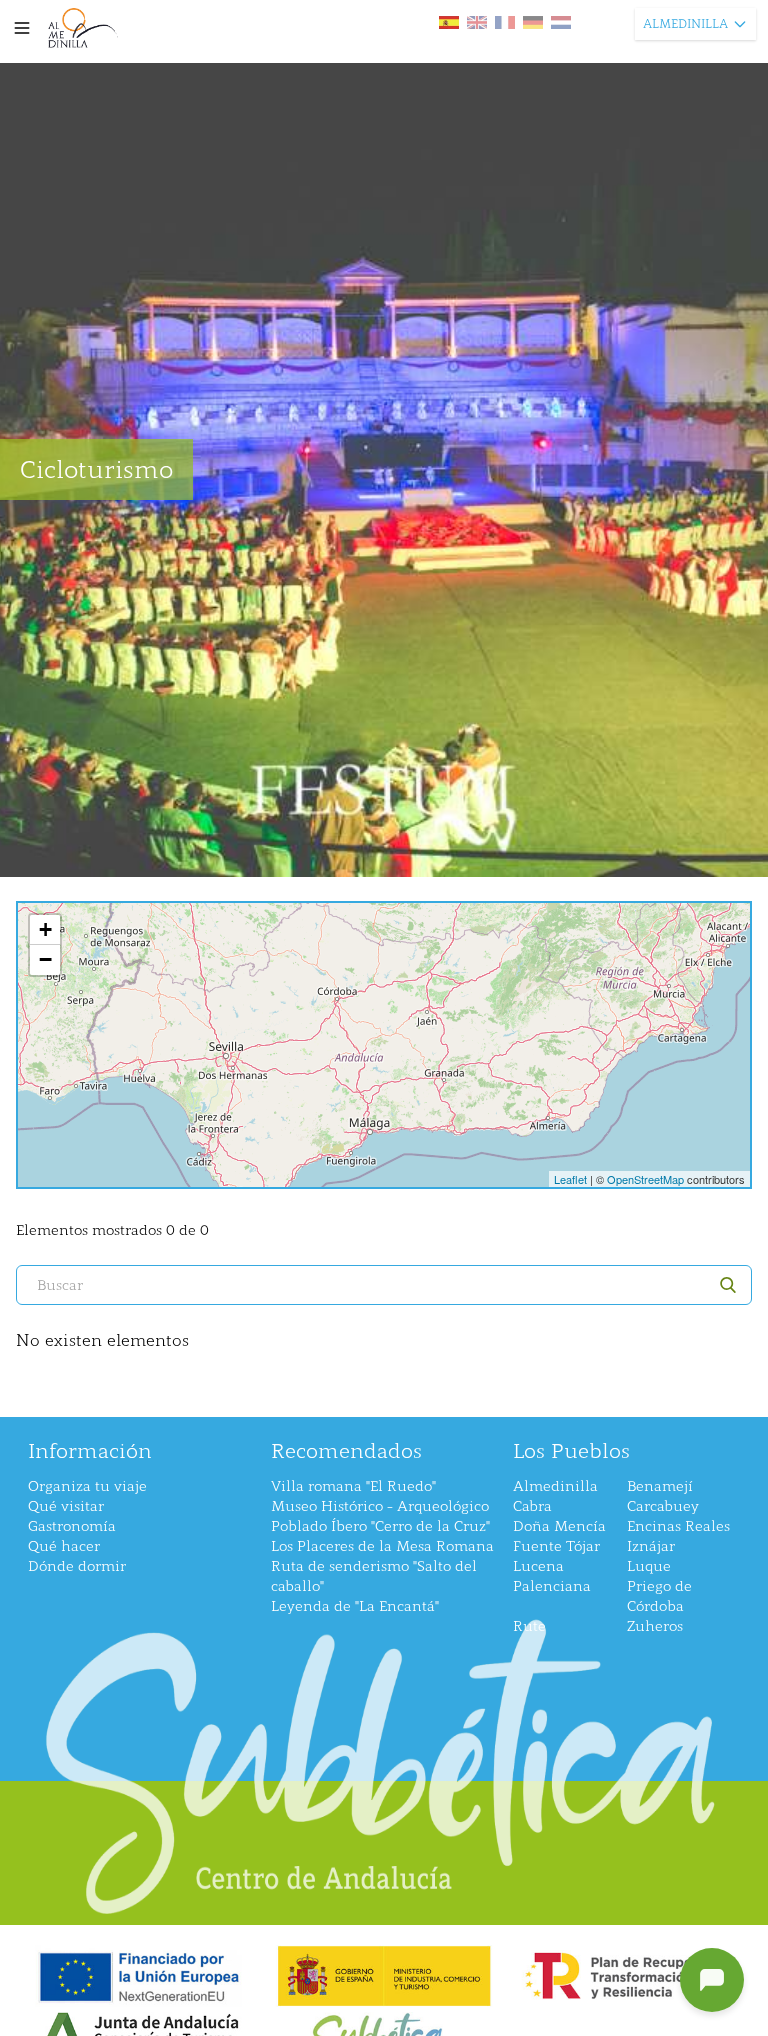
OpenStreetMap (645, 1179)
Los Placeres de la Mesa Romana (382, 1546)
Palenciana (552, 1586)
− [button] (45, 959)
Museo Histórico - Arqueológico (380, 1506)
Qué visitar (66, 1506)
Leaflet (570, 1179)
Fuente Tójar (556, 1546)
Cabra (532, 1506)
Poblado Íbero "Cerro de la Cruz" (380, 1526)
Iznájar (651, 1546)
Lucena (538, 1566)
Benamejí (660, 1486)
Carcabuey (663, 1506)
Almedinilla (555, 1486)
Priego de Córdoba (659, 1596)
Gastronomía (72, 1526)
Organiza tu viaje (87, 1486)
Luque (649, 1566)
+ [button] (45, 929)
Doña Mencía (559, 1526)
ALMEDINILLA (685, 24)
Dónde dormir (77, 1566)
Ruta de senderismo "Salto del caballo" (374, 1576)
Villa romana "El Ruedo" (353, 1486)
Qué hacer (64, 1546)
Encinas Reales (678, 1526)
